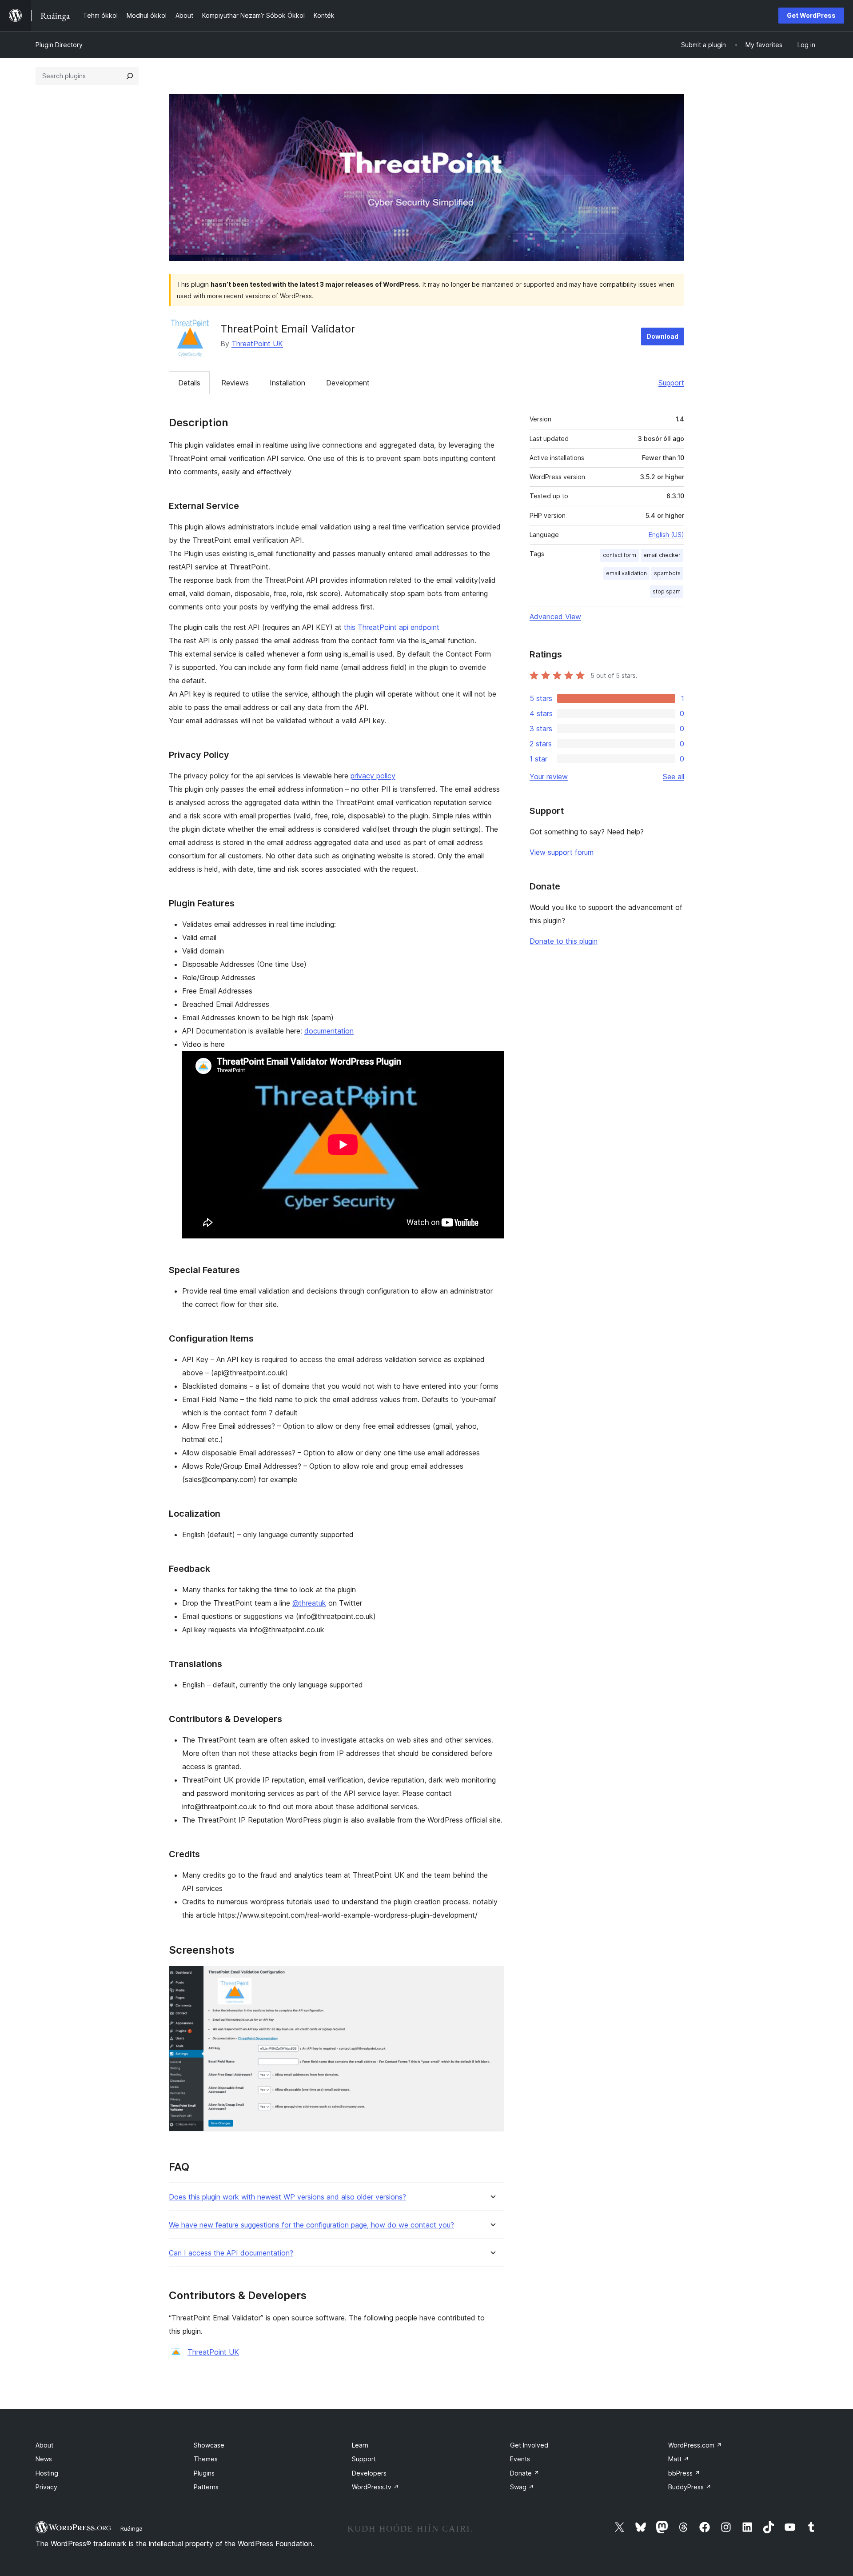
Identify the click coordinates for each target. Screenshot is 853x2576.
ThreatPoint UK (257, 344)
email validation (626, 573)
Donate (525, 2473)
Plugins (204, 2473)
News (44, 2459)
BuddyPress (690, 2487)
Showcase (209, 2445)
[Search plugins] (130, 76)
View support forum (562, 852)
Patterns (206, 2487)
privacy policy (373, 776)
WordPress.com (695, 2445)
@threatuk (309, 1603)
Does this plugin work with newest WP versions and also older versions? (287, 2197)
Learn (360, 2445)
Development (348, 383)
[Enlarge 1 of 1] (492, 1978)
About (44, 2445)
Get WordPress (811, 15)
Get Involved (529, 2445)
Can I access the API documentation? (231, 2253)
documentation (329, 1031)
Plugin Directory (59, 45)
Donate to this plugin (564, 941)
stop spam (667, 591)
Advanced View (555, 617)
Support (671, 383)
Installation (287, 383)
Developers (369, 2473)
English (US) (666, 535)
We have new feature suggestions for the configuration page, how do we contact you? (311, 2225)
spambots (667, 573)
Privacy (46, 2487)
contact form (620, 555)
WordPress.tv (375, 2487)
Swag (522, 2487)
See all (674, 777)
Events (520, 2459)
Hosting (47, 2473)
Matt (679, 2459)
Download (663, 336)
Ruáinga (132, 2528)
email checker (662, 555)
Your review (549, 777)
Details (189, 383)
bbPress (684, 2473)
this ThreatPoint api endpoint (392, 627)
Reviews (235, 383)
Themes (206, 2459)
